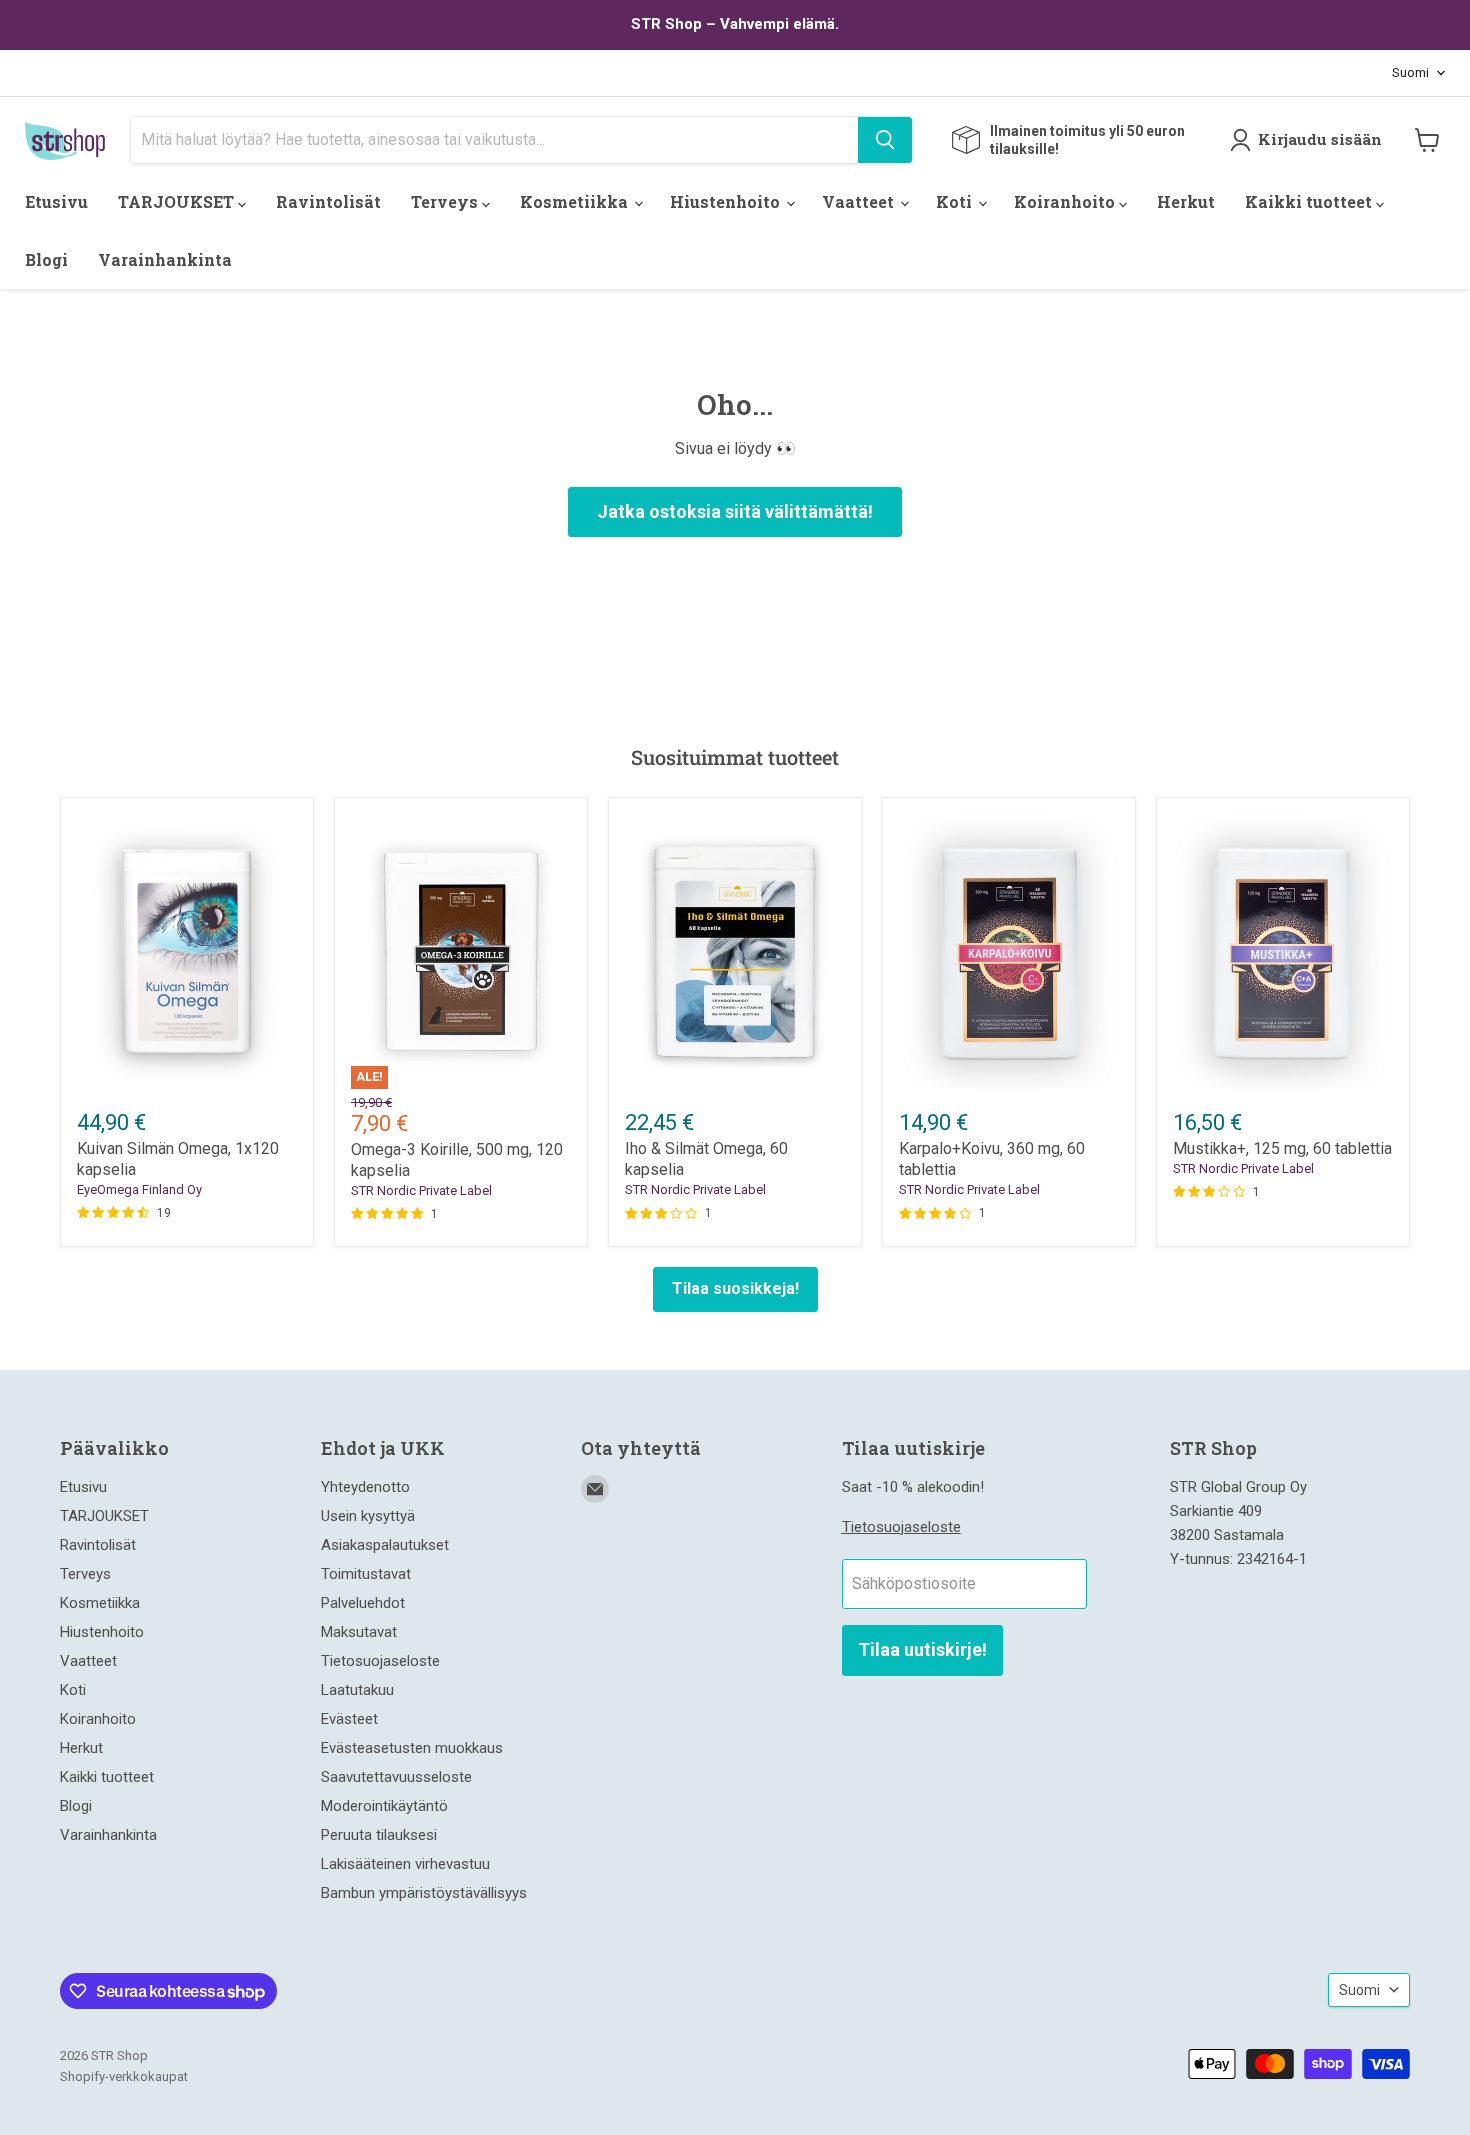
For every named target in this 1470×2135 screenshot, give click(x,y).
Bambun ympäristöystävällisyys (424, 1893)
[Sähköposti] (595, 1489)
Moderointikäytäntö (384, 1806)
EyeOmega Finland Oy (139, 1189)
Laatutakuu (357, 1690)
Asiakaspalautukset (385, 1545)
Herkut (1186, 201)
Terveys (446, 201)
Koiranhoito (1066, 201)
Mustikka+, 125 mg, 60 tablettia (1282, 1148)
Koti (956, 201)
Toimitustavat (366, 1574)
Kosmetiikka (576, 201)
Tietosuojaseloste (380, 1661)
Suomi (1410, 72)
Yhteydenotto (365, 1487)
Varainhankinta (165, 259)
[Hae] (885, 140)
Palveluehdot (363, 1603)
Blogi (46, 259)
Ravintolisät (328, 201)
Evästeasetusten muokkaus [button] (412, 1748)
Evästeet (349, 1719)
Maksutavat (359, 1632)
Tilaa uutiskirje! (922, 1649)
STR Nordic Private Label (421, 1190)
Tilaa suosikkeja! (735, 1288)
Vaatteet (860, 201)
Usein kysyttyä (368, 1516)
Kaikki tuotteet (1310, 201)
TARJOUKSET (178, 201)
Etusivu (56, 201)
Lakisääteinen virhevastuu (405, 1864)
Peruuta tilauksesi (379, 1835)
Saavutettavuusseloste (396, 1777)
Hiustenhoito (727, 201)
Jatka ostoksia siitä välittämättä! (735, 511)
